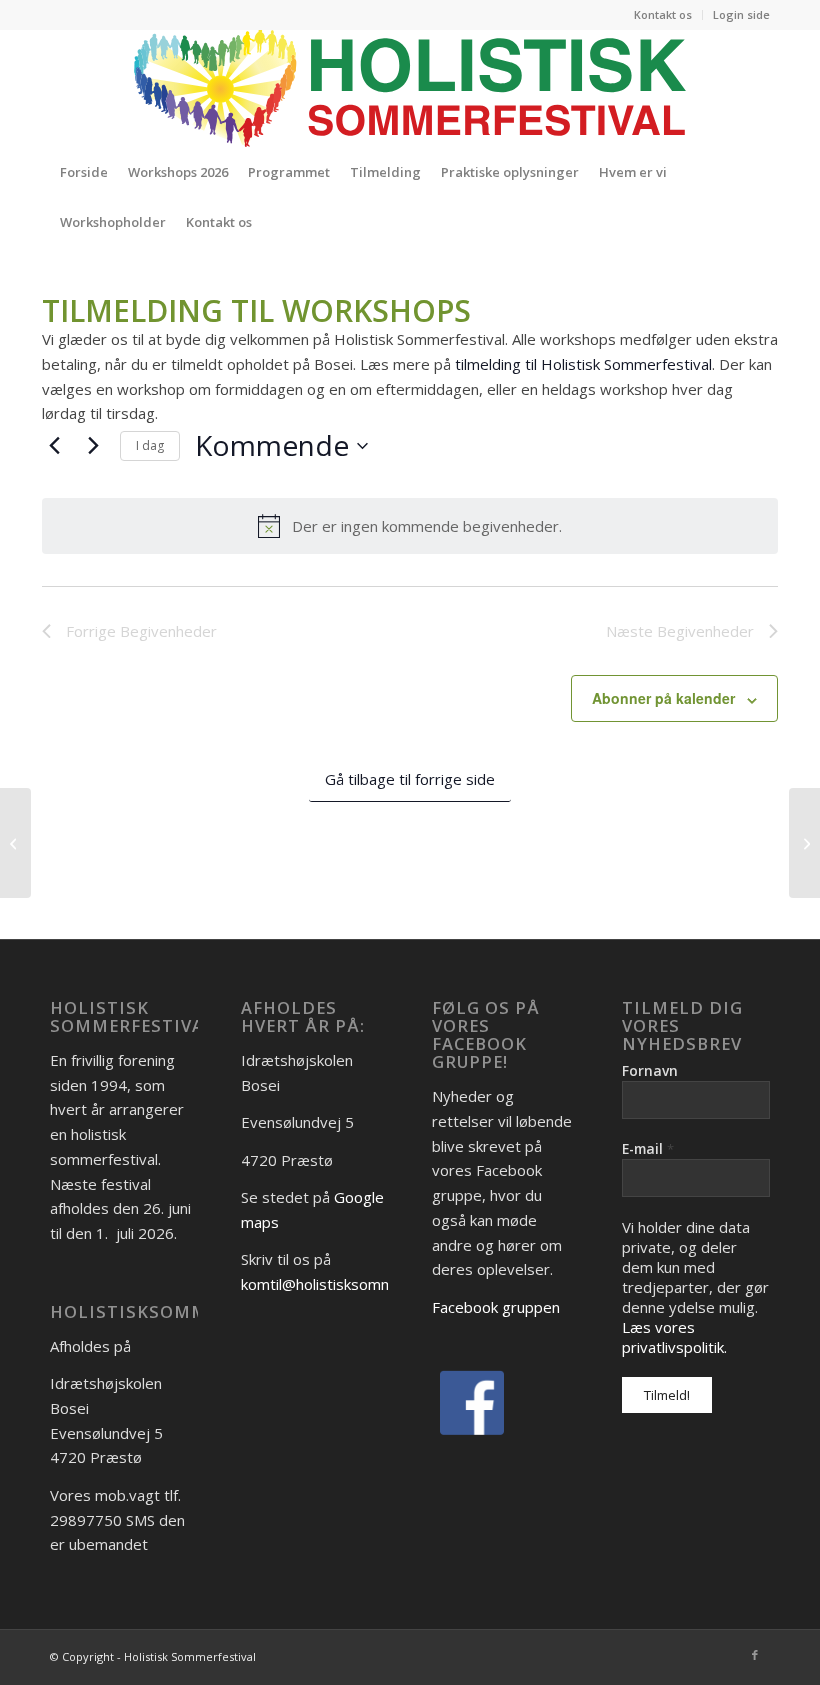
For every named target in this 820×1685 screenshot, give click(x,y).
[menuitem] (663, 15)
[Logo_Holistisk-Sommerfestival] (410, 88)
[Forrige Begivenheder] (54, 446)
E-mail (648, 1148)
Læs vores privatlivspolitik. (674, 1337)
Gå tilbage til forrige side (410, 779)
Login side (741, 14)
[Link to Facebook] (755, 1655)
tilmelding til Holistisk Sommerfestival (583, 364)
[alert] (410, 526)
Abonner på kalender (663, 698)
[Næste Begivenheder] (93, 446)
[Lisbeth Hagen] (15, 843)
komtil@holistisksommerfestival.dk (359, 1284)
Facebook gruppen (496, 1307)
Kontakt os (663, 14)
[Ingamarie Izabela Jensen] (804, 843)
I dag (150, 445)
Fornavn (650, 1070)
